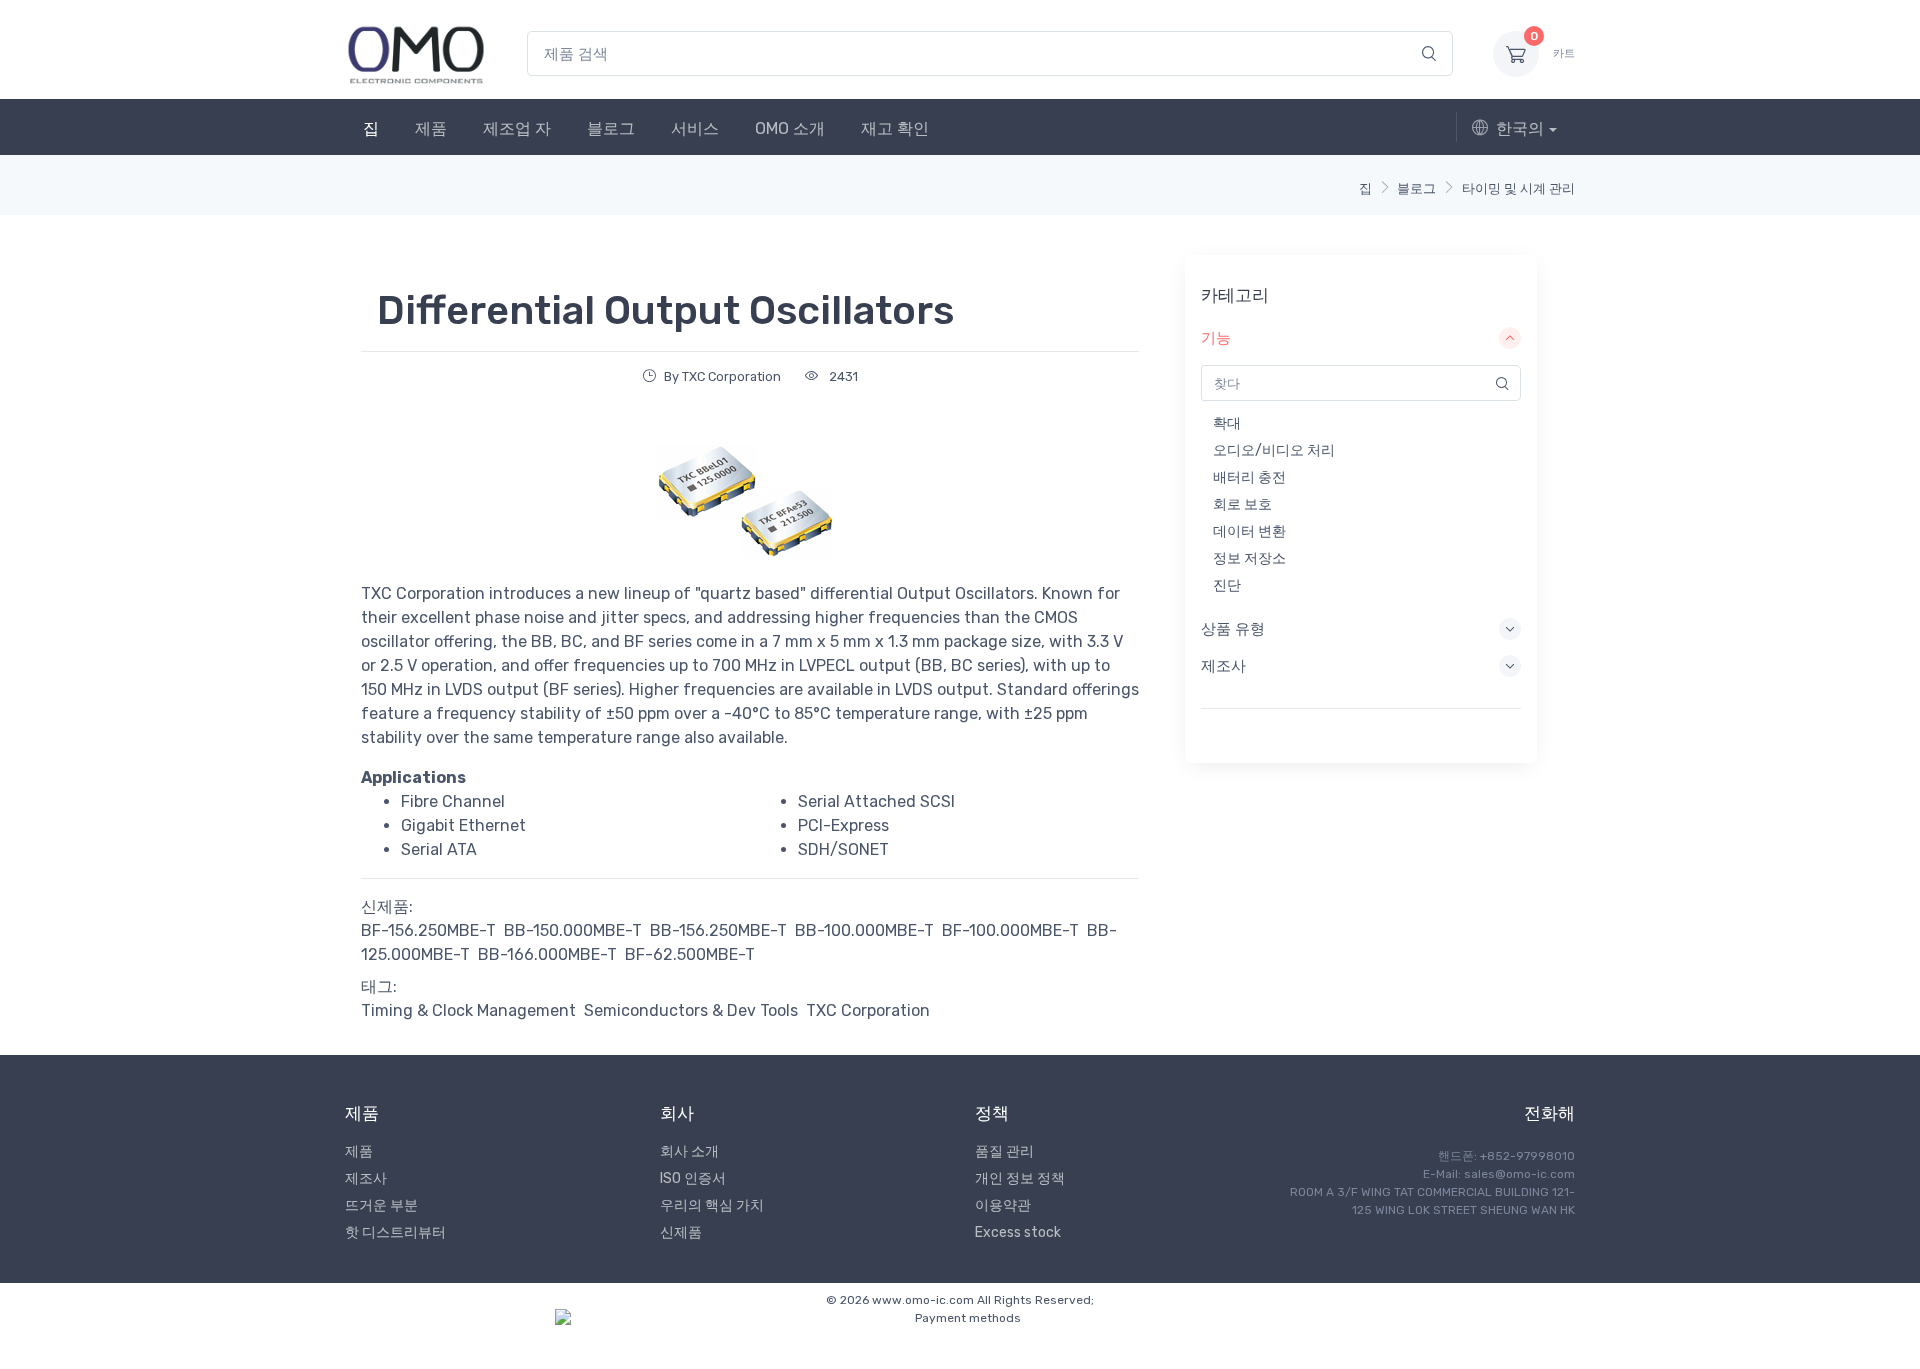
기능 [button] (1216, 338)
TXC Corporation (868, 1010)
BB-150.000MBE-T (573, 930)
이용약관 (1003, 1205)
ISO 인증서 (693, 1178)
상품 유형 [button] (1233, 629)
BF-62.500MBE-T (690, 954)
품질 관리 (1004, 1151)
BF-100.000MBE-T (1010, 930)
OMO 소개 (790, 128)
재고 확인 (895, 128)
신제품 (681, 1232)
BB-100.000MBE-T (864, 930)
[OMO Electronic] (416, 53)
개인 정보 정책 (1020, 1178)
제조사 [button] (1223, 666)
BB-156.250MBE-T (718, 930)
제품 (431, 128)
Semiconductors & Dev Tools (691, 1010)
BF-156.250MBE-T (428, 930)
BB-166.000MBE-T (547, 954)
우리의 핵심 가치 (712, 1205)
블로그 (611, 128)
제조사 (366, 1178)
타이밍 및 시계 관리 (1518, 188)
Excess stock (1018, 1232)
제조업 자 (517, 128)
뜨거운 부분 (381, 1205)
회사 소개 (689, 1151)
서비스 (695, 128)
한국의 (1520, 128)
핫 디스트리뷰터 (395, 1232)
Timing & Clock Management (468, 1010)
